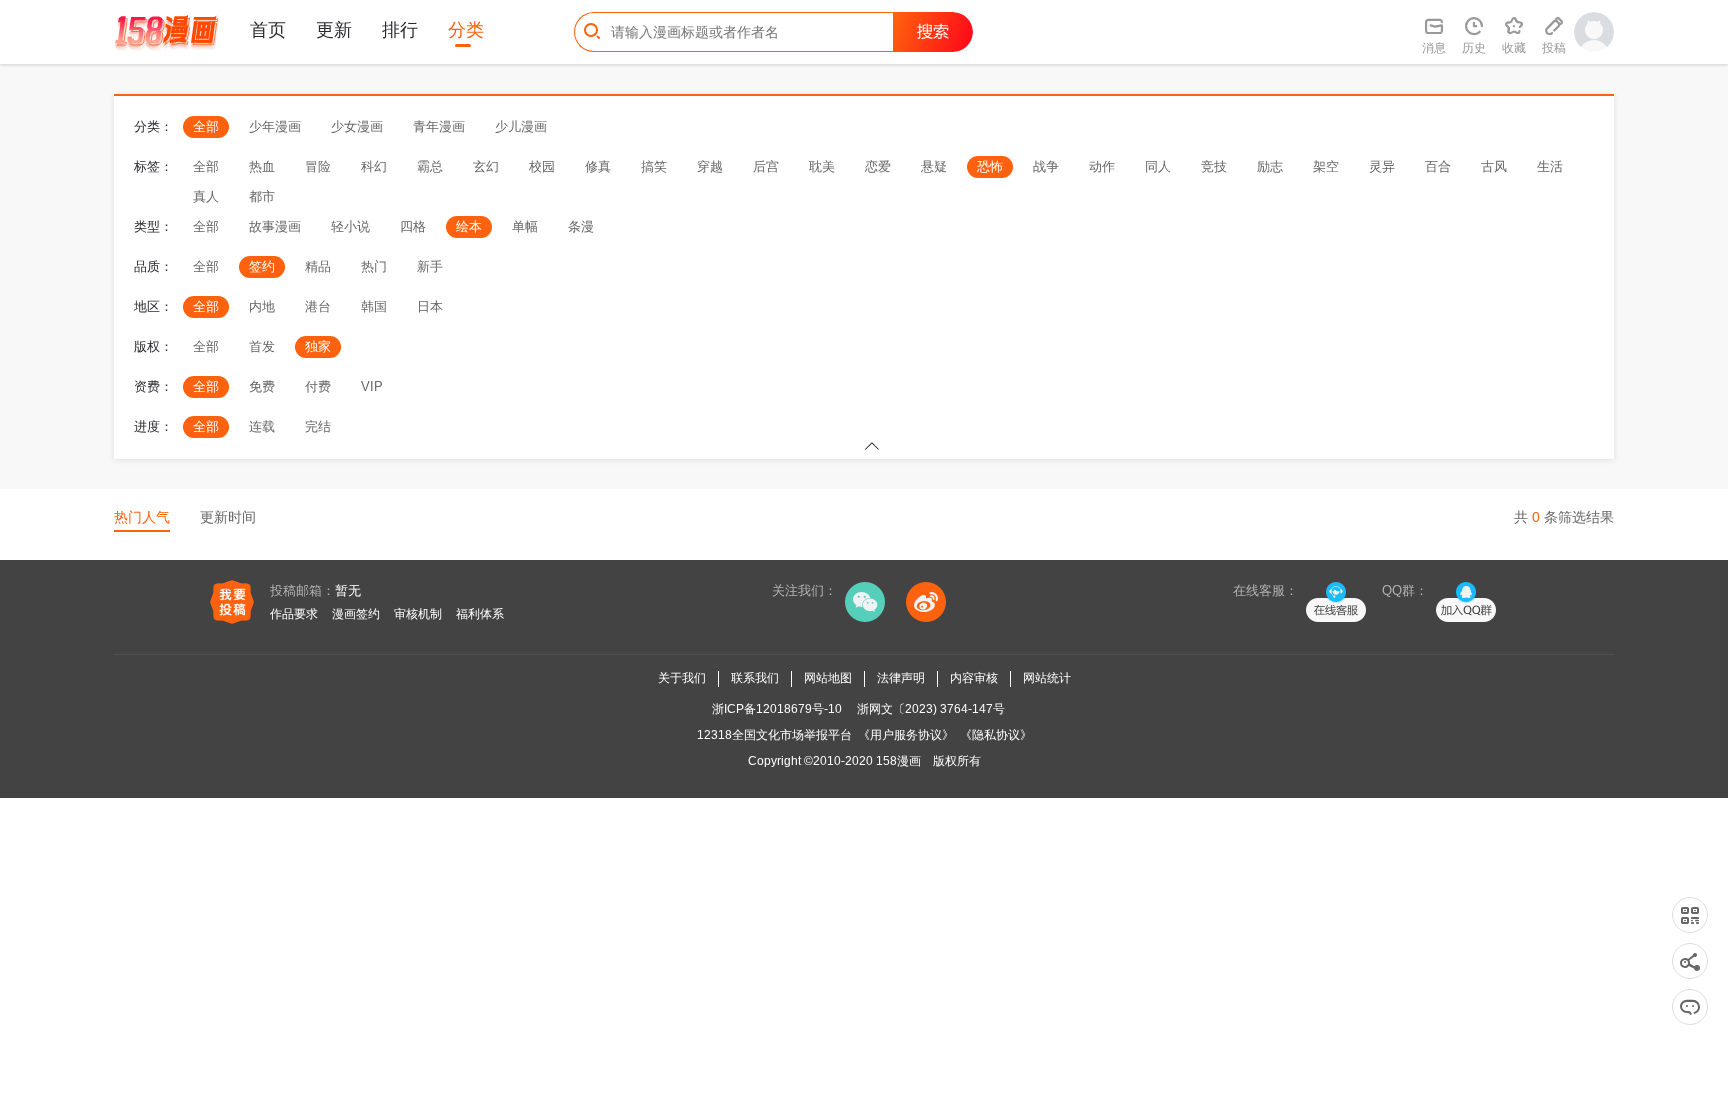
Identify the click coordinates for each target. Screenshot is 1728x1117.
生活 (1550, 166)
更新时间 (228, 517)
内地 (262, 306)
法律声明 (901, 678)
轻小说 (350, 226)
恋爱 (878, 166)
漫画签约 (356, 614)
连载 (262, 426)
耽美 (822, 166)
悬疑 (934, 166)
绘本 (469, 226)
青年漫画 (439, 126)
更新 (334, 30)
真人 (206, 196)
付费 (318, 386)
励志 (1270, 166)
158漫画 (898, 761)
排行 (400, 30)
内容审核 (974, 678)
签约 (262, 266)
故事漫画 (275, 226)
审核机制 (418, 614)
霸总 (430, 166)
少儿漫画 (521, 126)
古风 (1494, 166)
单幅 (525, 226)
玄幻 (486, 166)
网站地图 (828, 678)
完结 (318, 426)
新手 (430, 266)
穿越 (710, 166)
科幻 (374, 166)
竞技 (1214, 166)
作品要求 (294, 614)
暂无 (348, 590)
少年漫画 (275, 126)
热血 (262, 166)
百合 (1438, 166)
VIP (372, 386)
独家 (318, 346)
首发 (262, 346)
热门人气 (142, 517)
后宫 (766, 166)
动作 (1102, 166)
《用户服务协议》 (906, 735)
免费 (262, 386)
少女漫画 (357, 126)
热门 (374, 266)
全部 (206, 126)
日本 (430, 306)
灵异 (1382, 166)
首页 (268, 30)
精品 (318, 266)
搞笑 (654, 166)
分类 (466, 30)
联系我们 (755, 678)
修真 (598, 166)
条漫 (581, 226)
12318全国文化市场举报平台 (774, 735)
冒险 (318, 166)
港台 (318, 306)
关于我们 (682, 678)
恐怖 (990, 166)
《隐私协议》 (996, 735)
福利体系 (480, 614)
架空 (1326, 166)
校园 (542, 166)
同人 (1158, 166)
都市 (262, 196)
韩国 (374, 306)
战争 (1046, 166)
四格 (413, 226)
